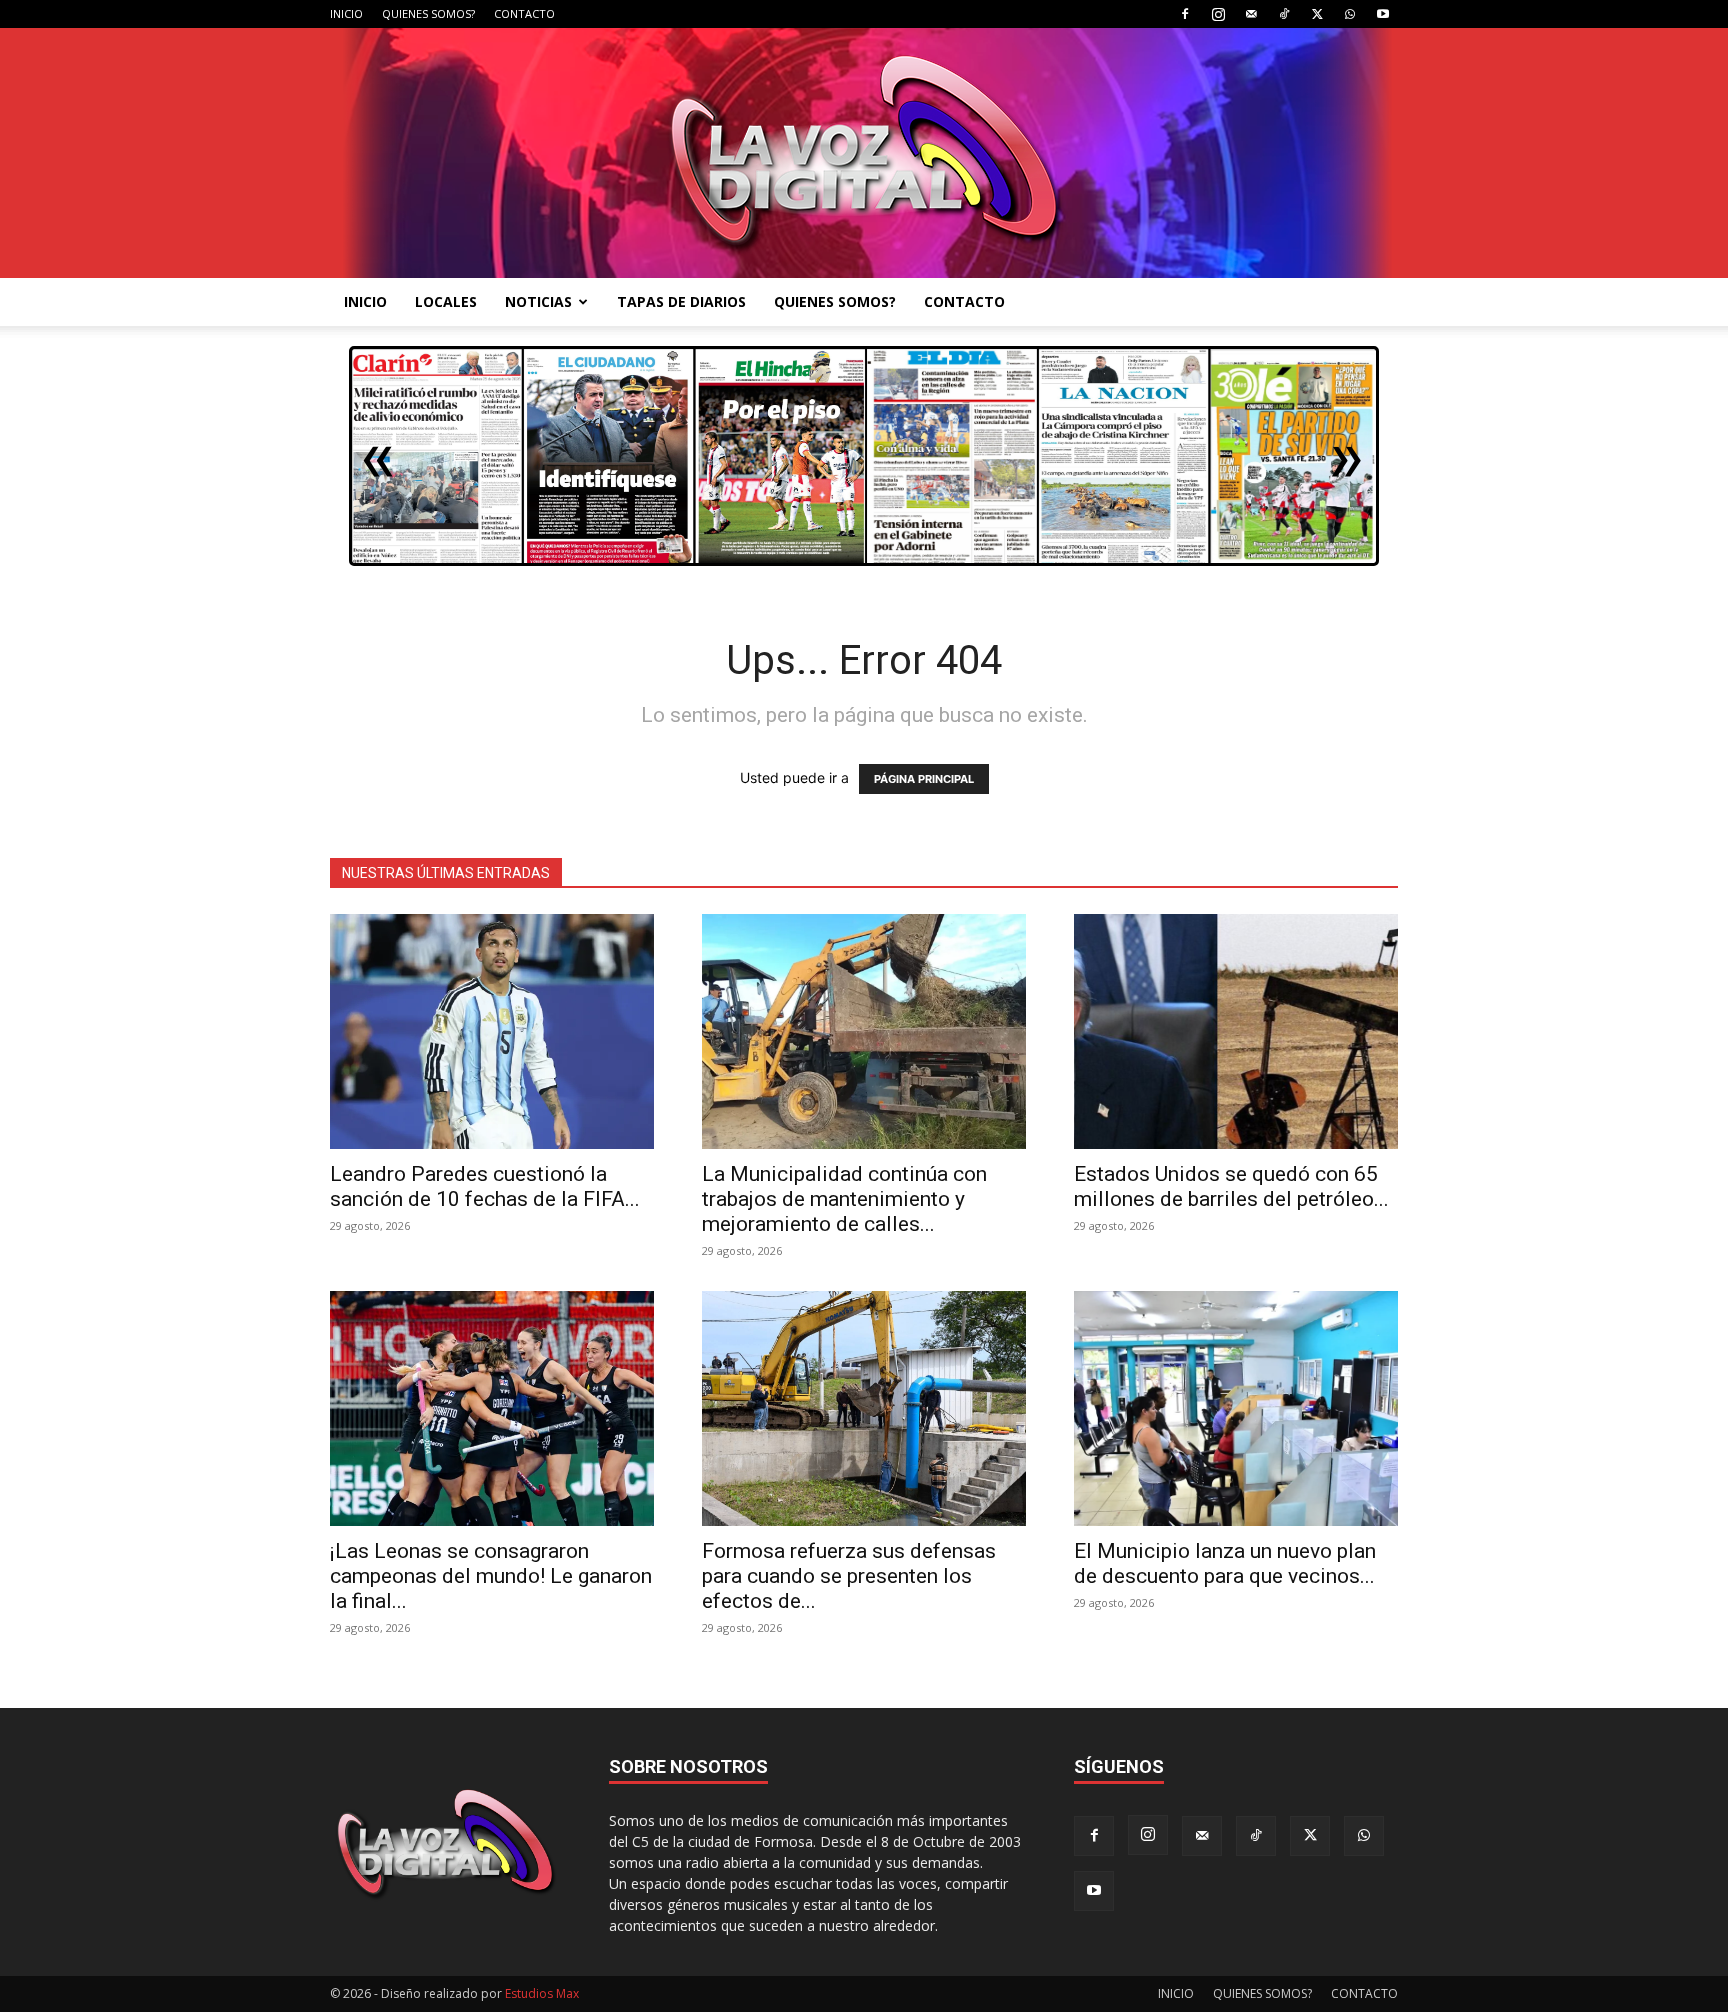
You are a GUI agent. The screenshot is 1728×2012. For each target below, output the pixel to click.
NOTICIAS (538, 301)
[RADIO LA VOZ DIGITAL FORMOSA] (864, 153)
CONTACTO (524, 13)
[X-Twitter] (1317, 14)
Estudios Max (542, 1993)
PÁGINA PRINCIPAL (924, 779)
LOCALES (446, 301)
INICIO (346, 13)
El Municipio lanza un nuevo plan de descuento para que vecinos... (1225, 1563)
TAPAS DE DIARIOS (681, 301)
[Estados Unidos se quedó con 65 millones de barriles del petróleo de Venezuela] (1236, 1031)
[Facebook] (1185, 14)
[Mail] (1251, 14)
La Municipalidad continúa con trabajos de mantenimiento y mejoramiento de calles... (844, 1199)
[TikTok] (1284, 14)
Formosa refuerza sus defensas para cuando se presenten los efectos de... (849, 1576)
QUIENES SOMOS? (428, 13)
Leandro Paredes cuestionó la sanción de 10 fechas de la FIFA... (485, 1186)
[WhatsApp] (1350, 14)
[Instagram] (1218, 14)
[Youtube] (1383, 14)
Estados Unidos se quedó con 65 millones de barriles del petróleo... (1231, 1186)
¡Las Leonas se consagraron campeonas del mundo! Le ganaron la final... (491, 1576)
